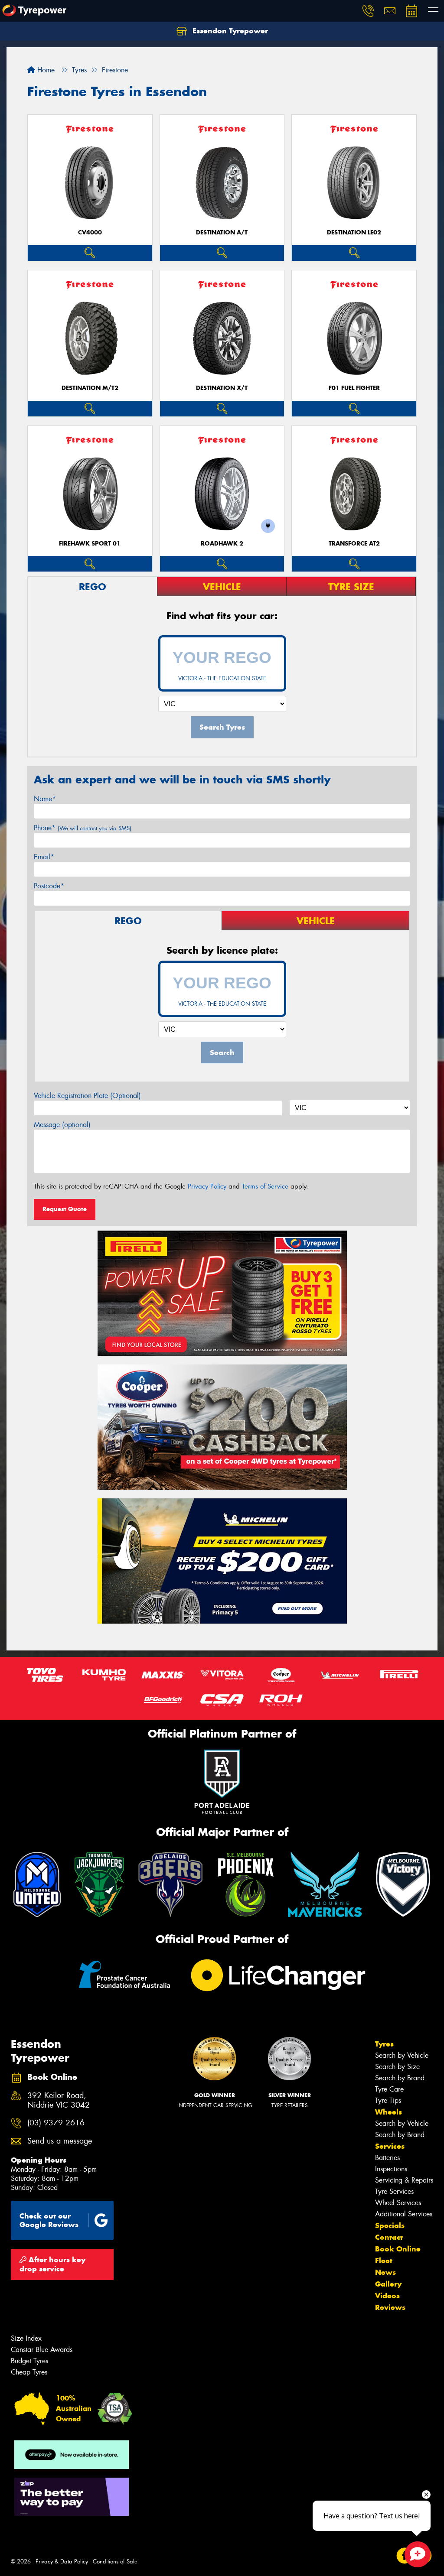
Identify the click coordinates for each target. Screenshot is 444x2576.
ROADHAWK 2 (222, 544)
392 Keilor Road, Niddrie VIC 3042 (59, 2101)
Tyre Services (394, 2191)
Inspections (391, 2169)
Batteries (387, 2158)
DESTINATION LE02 (354, 232)
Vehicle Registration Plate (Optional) (87, 1096)
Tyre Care (389, 2089)
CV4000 (90, 232)
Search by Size (397, 2067)
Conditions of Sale (115, 2561)
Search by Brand (400, 2078)
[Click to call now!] (368, 11)
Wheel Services (398, 2203)
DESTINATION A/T (222, 232)
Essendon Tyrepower (229, 31)
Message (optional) (62, 1125)
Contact (389, 2237)
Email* (44, 857)
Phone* (83, 828)
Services (390, 2146)
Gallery (388, 2284)
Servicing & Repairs (404, 2180)
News (385, 2272)
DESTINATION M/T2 (90, 388)
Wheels (388, 2112)
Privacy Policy (207, 1186)
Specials (390, 2225)
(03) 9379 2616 (56, 2123)
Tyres (384, 2044)
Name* (45, 799)
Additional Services (404, 2214)
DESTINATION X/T (222, 388)
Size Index (26, 2338)
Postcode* (49, 886)
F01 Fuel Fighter (354, 388)
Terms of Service (265, 1186)
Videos (387, 2296)
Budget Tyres (29, 2361)
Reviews (390, 2307)
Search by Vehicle (402, 2055)
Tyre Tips (388, 2100)
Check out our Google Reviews (49, 2220)
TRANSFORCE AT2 (354, 544)
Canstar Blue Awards (42, 2350)
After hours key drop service (52, 2264)
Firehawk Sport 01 (90, 544)
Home (45, 70)
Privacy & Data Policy (62, 2561)
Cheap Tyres (29, 2372)
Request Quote (65, 1209)
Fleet (384, 2261)
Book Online (398, 2249)
